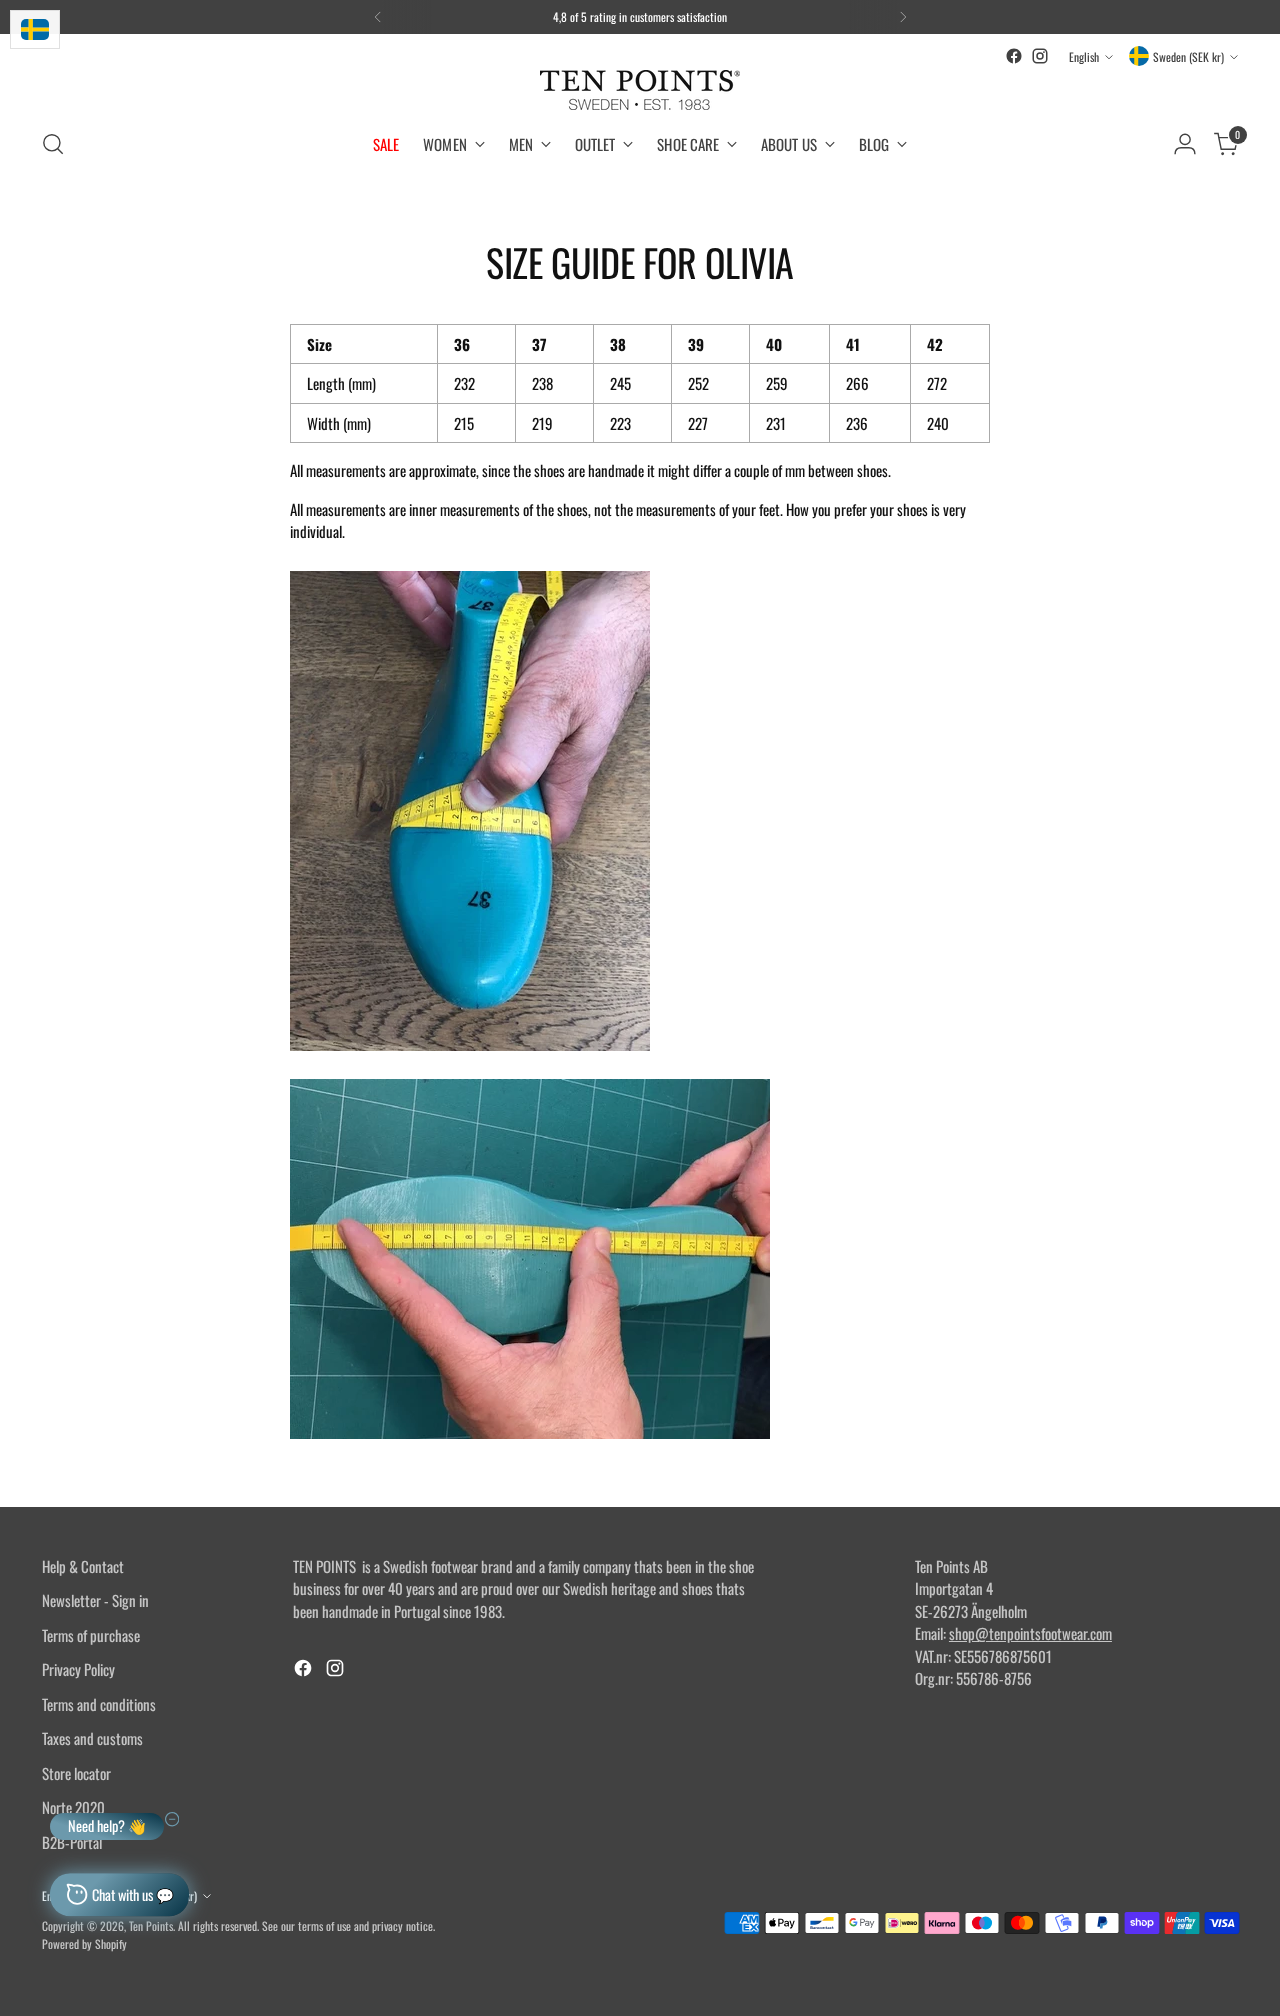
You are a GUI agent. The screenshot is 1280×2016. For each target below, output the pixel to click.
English (1084, 56)
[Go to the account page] (1185, 144)
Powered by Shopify (84, 1943)
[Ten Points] (640, 90)
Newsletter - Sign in (95, 1600)
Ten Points (151, 1925)
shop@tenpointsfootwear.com (1030, 1633)
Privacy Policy (78, 1669)
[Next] (903, 17)
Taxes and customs (92, 1738)
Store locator (76, 1773)
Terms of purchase (91, 1635)
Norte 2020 (73, 1807)
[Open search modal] (53, 144)
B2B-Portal (72, 1842)
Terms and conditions (99, 1704)
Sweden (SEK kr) (1188, 56)
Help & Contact (83, 1566)
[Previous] (378, 17)
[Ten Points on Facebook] (1014, 56)
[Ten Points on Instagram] (1040, 56)
